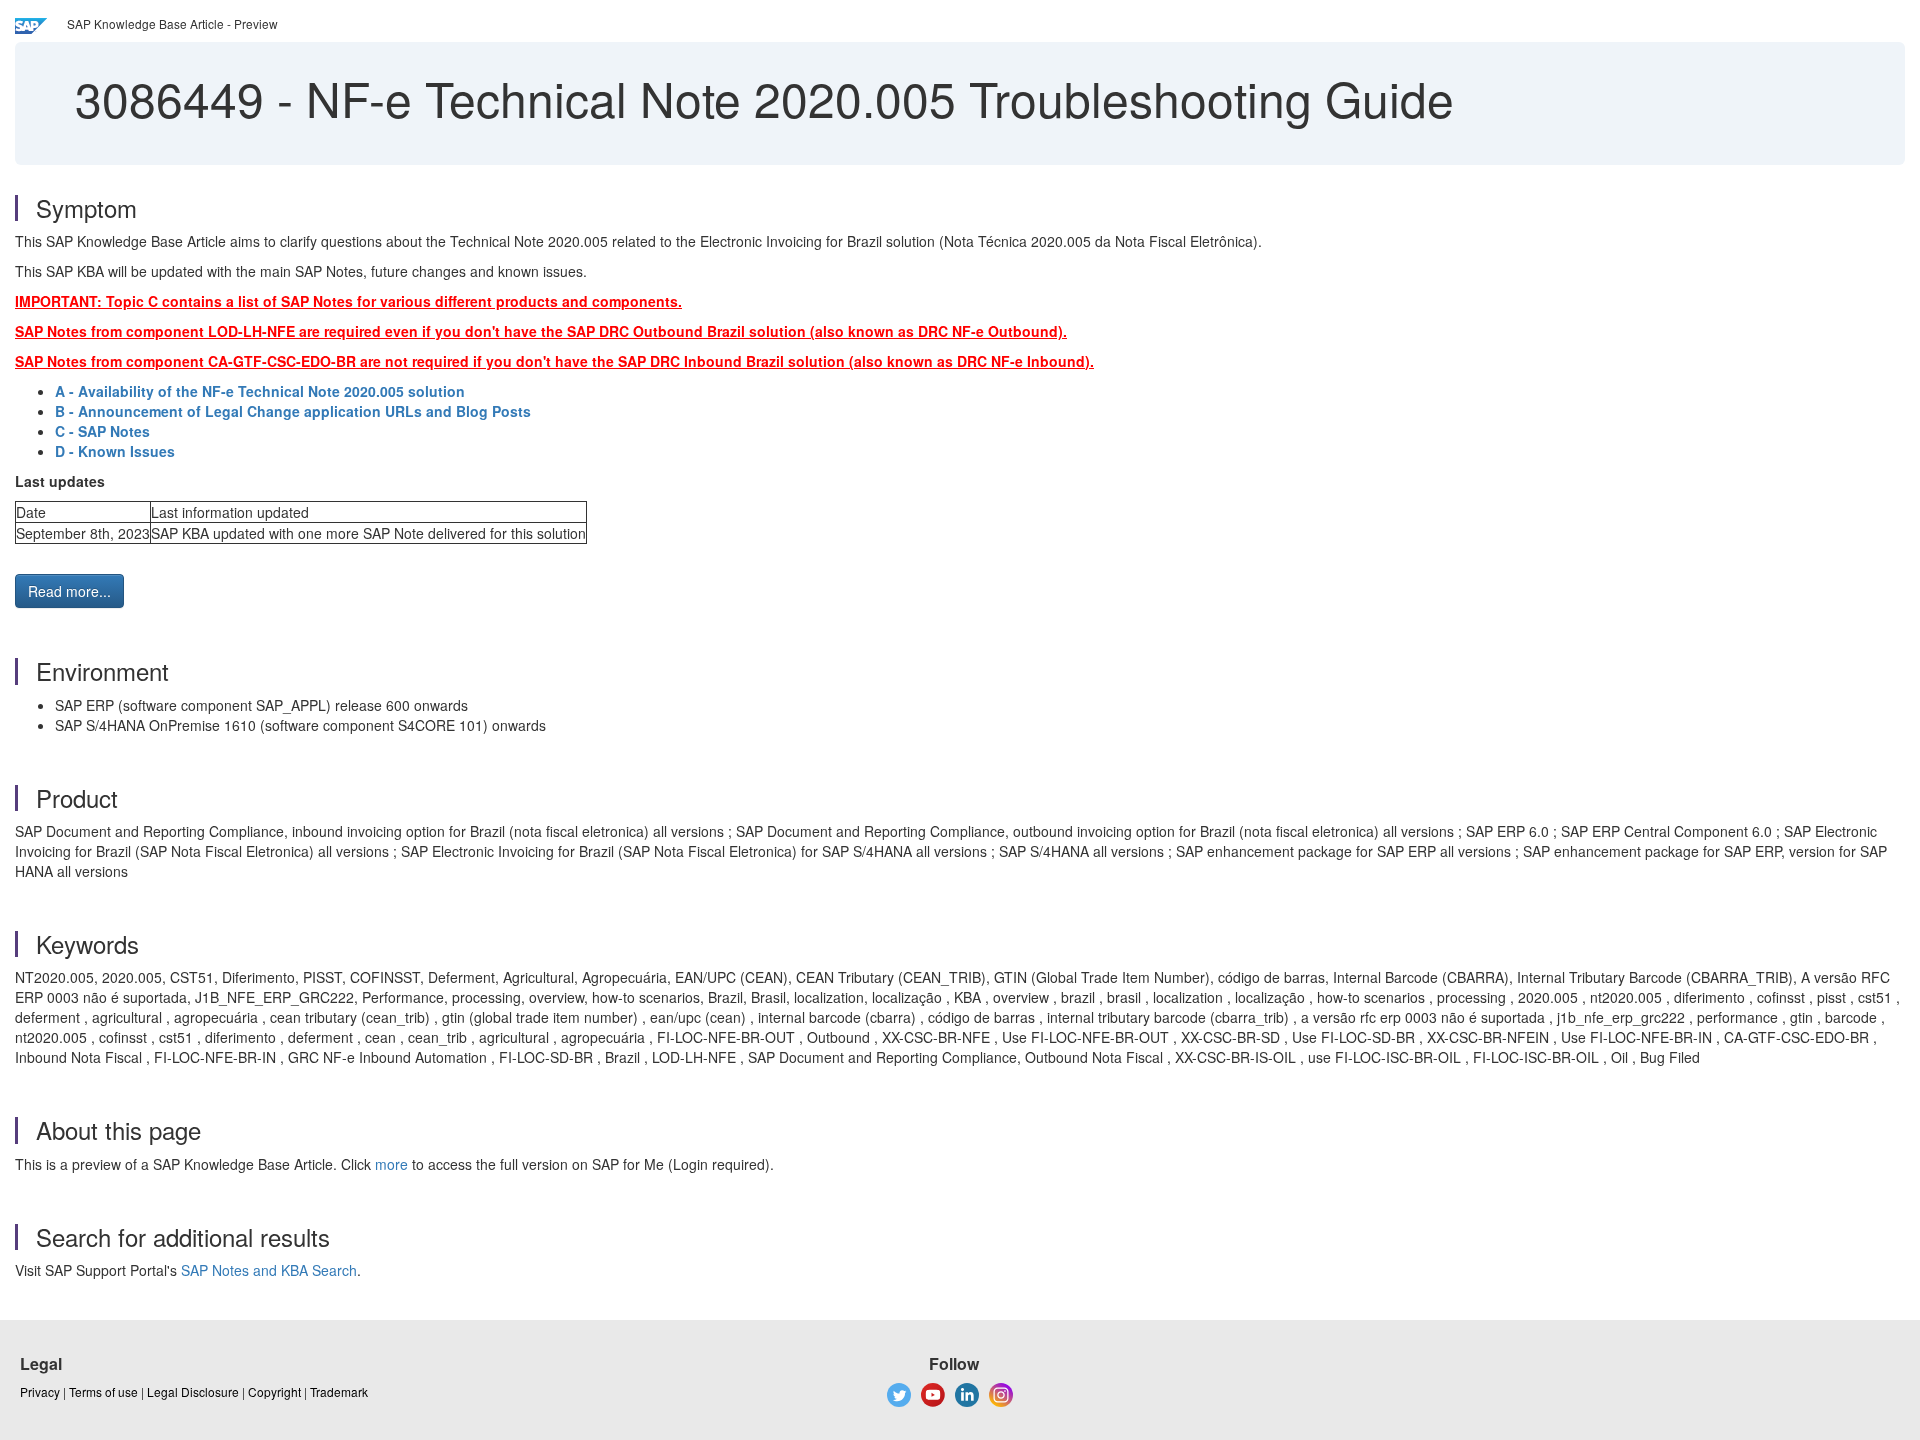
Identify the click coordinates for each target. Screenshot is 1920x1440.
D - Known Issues (115, 451)
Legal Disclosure (193, 1391)
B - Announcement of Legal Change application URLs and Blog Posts (293, 411)
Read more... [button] (69, 591)
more (391, 1164)
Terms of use (103, 1391)
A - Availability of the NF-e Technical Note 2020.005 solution (260, 391)
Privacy (40, 1391)
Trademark (339, 1391)
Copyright (274, 1391)
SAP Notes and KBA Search (269, 1270)
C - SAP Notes (102, 431)
